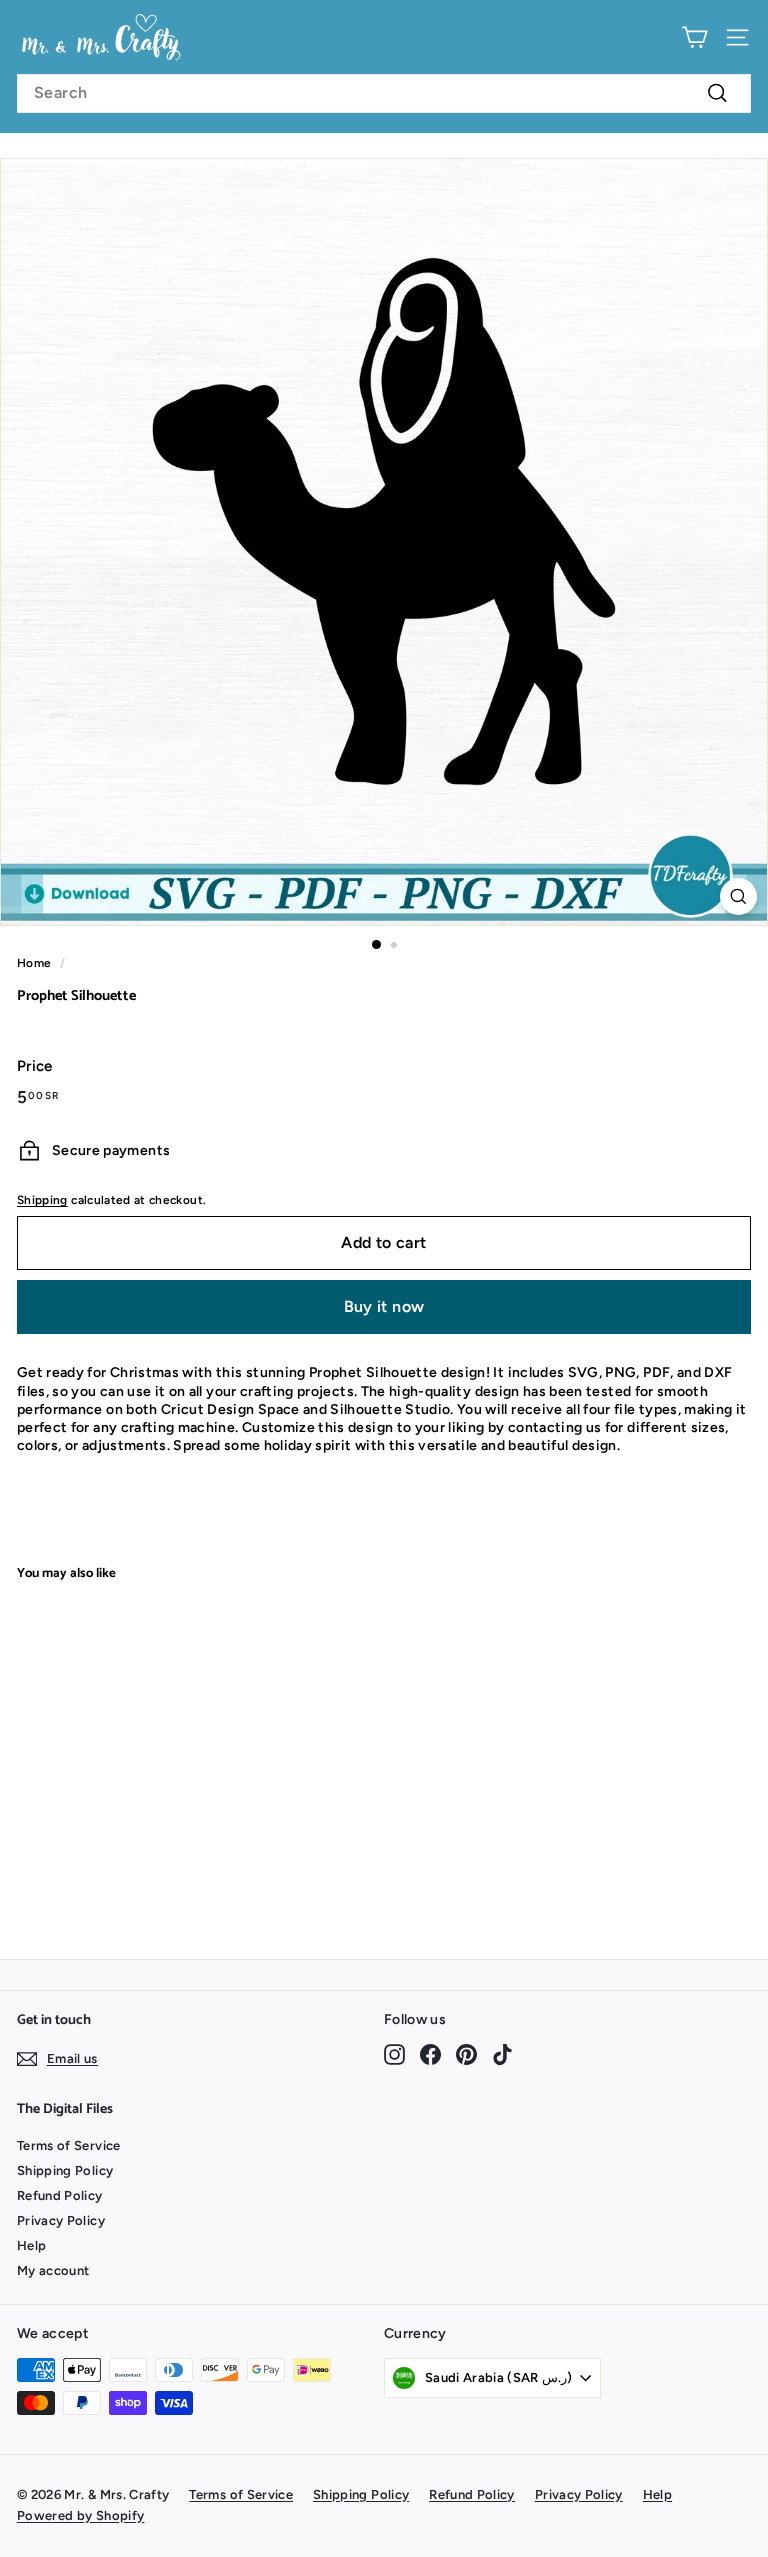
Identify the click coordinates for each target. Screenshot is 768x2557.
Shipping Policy (65, 2170)
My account (53, 2270)
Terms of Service (69, 2145)
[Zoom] (738, 896)
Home (34, 963)
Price (35, 1066)
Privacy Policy (61, 2220)
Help (31, 2245)
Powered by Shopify (80, 2515)
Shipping (42, 1200)
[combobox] (384, 93)
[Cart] (694, 37)
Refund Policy (60, 2195)
